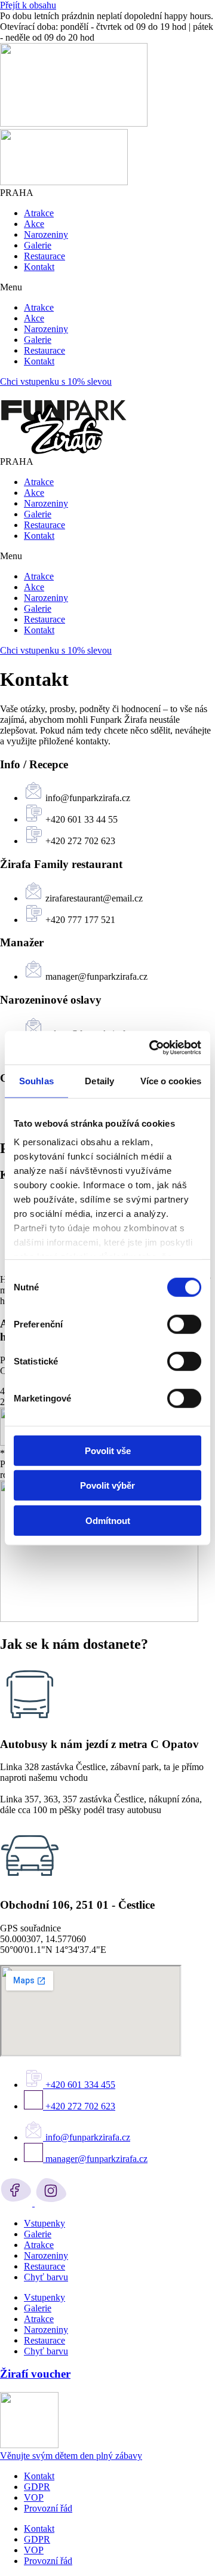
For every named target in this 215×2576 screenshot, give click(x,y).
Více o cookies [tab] (171, 1080)
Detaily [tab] (99, 1080)
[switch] (184, 1324)
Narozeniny (46, 234)
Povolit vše (108, 1450)
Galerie (38, 245)
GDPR (37, 2487)
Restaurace (44, 256)
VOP (34, 2497)
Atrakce (39, 213)
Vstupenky (44, 2223)
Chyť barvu (46, 2277)
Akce (34, 224)
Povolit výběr (107, 1485)
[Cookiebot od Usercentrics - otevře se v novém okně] (152, 1048)
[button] (107, 287)
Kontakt (39, 267)
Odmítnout (108, 1520)
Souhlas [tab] (36, 1080)
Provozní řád (48, 2508)
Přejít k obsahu (28, 5)
